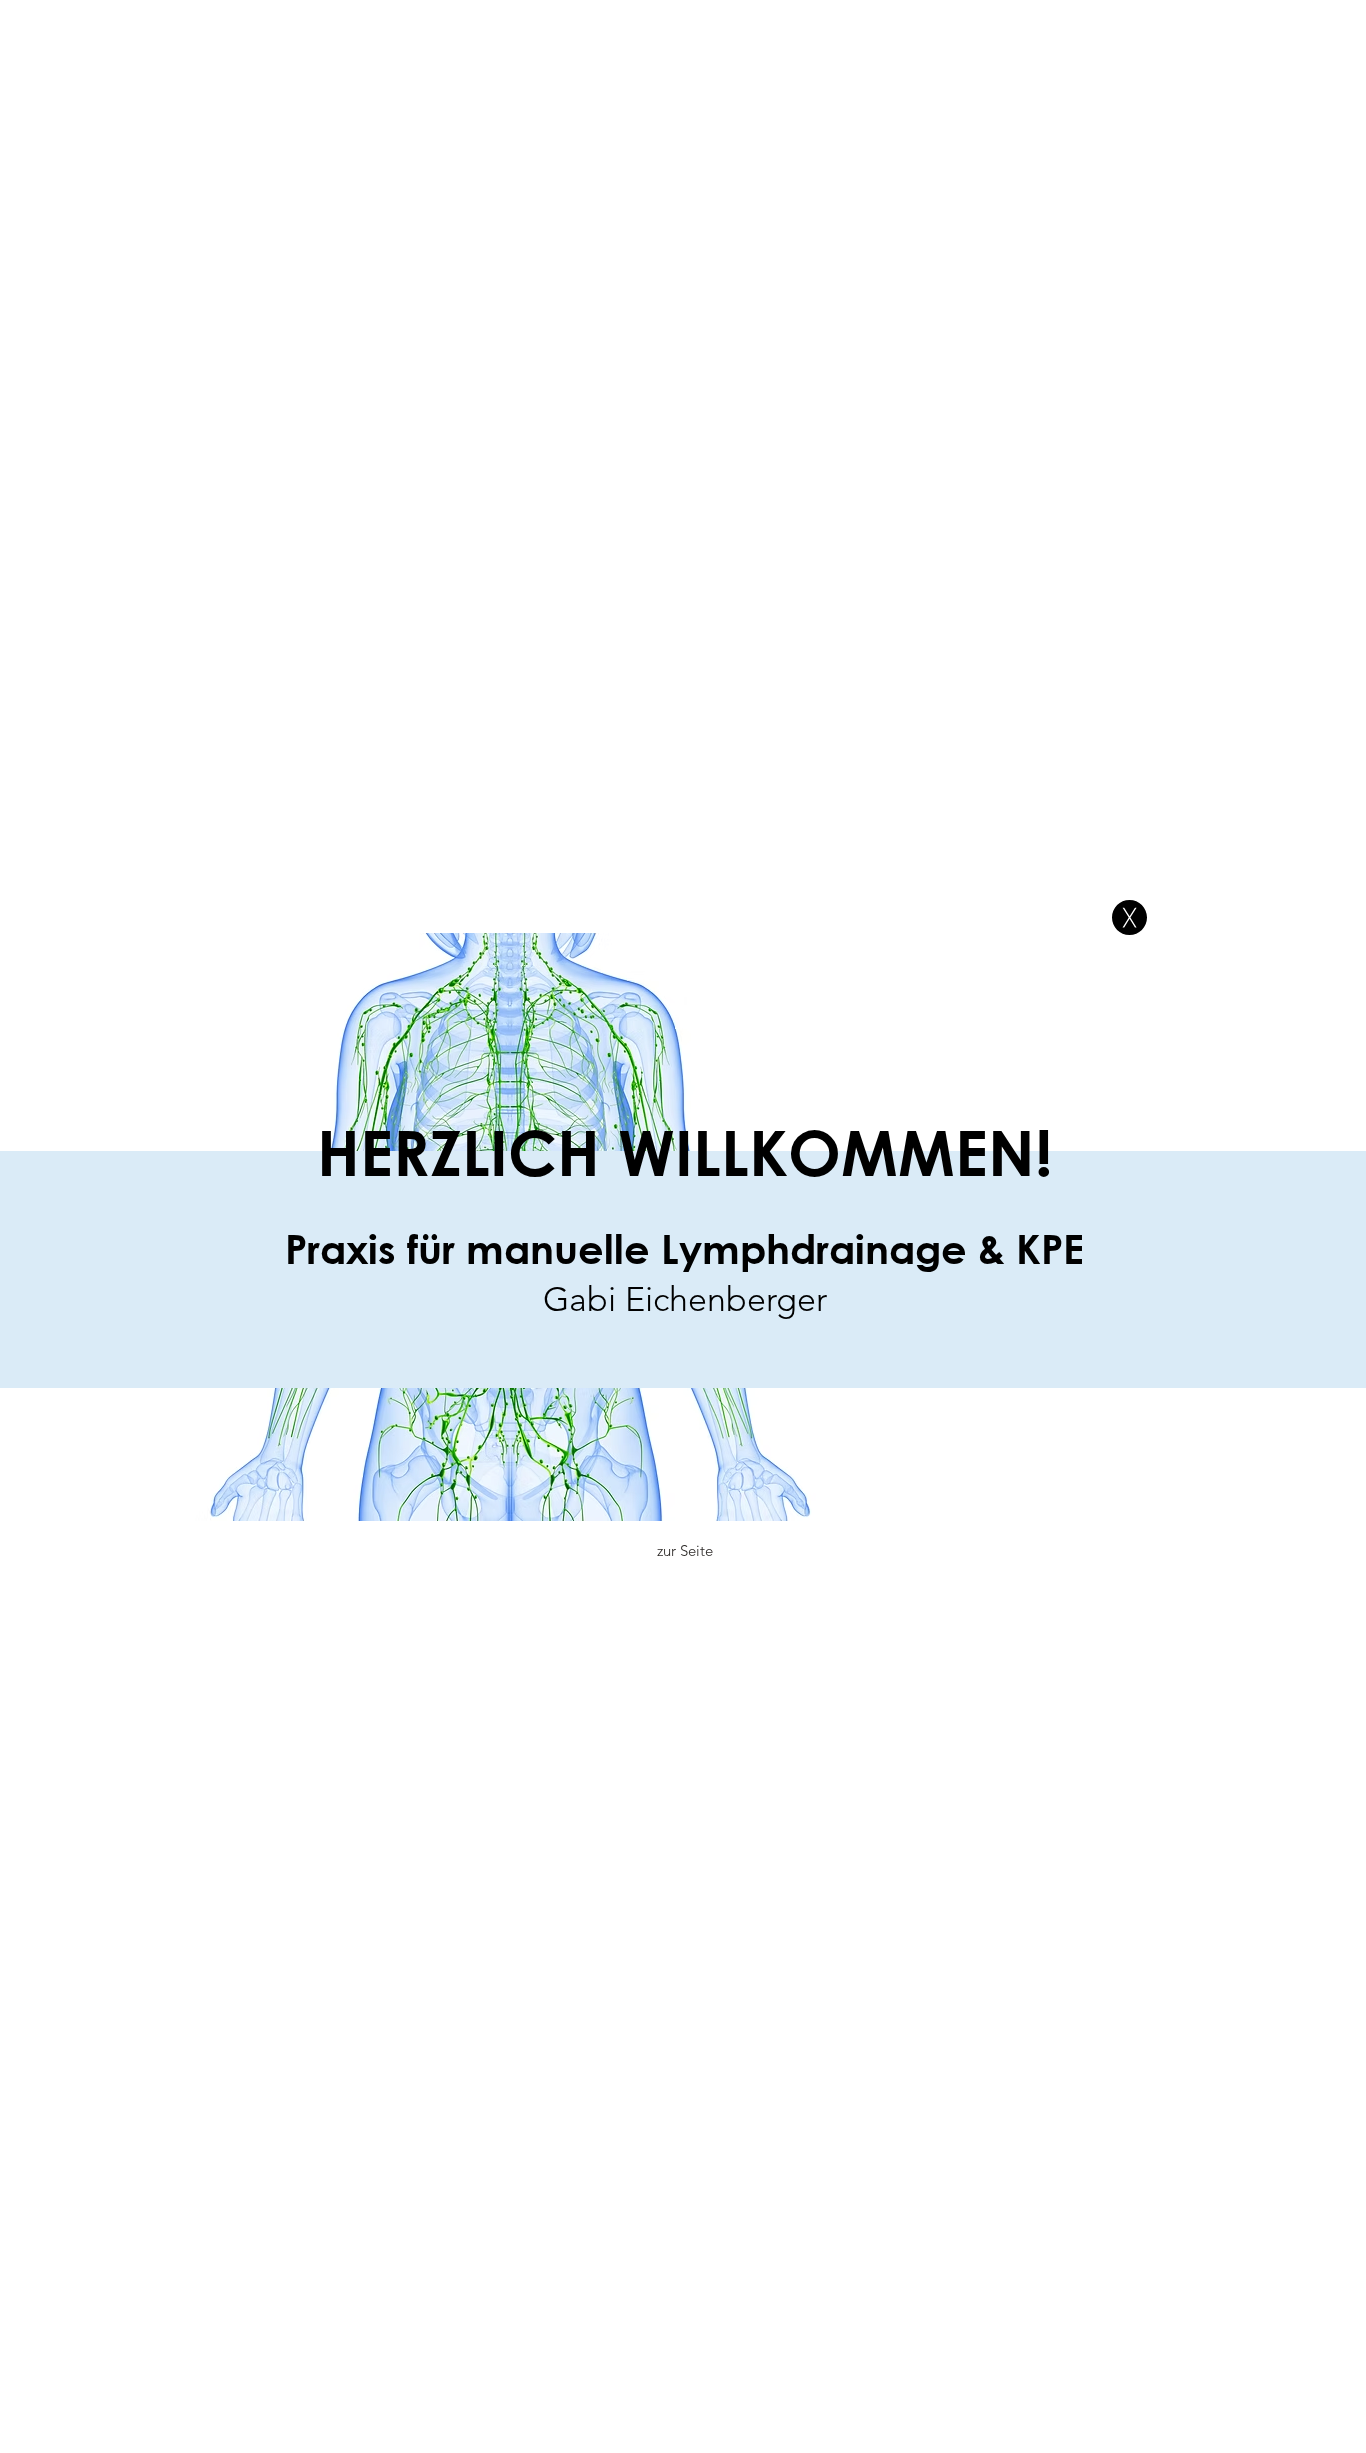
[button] (1129, 917)
